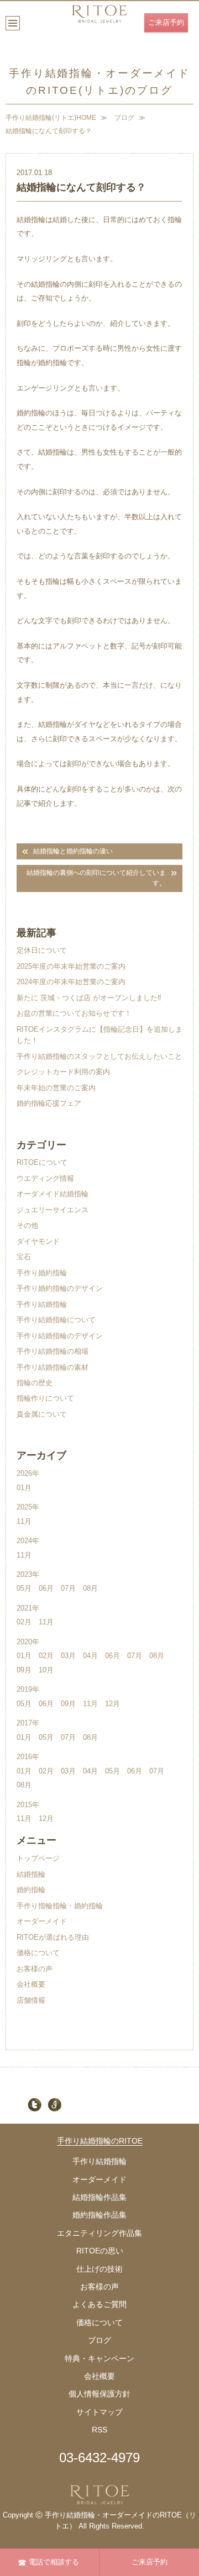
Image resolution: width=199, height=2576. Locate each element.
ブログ (124, 118)
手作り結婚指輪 (42, 1304)
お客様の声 (35, 1969)
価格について (38, 1953)
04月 (90, 1656)
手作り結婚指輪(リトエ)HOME (51, 118)
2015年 (28, 1805)
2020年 (28, 1642)
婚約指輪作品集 (99, 2215)
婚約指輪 (31, 1890)
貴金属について (42, 1414)
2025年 (28, 1507)
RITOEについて (42, 1162)
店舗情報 (31, 2000)
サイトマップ (99, 2412)
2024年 (28, 1541)
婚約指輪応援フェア (49, 1103)
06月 (46, 1588)
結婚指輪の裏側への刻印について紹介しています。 (96, 878)
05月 (24, 1588)
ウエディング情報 (45, 1178)
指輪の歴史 (35, 1383)
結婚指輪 (31, 1874)
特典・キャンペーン (99, 2358)
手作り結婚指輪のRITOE (100, 2141)
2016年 (28, 1757)
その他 (27, 1225)
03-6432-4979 (99, 2458)
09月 (24, 1670)
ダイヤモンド (38, 1241)
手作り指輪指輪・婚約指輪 (60, 1906)
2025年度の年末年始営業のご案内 (71, 966)
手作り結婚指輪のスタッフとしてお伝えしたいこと (99, 1056)
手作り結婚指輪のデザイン (60, 1336)
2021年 (28, 1608)
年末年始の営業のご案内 (56, 1088)
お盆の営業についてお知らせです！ (74, 1013)
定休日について (42, 950)
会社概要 (31, 1984)
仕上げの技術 (99, 2269)
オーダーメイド (42, 1921)
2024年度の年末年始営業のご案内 (71, 982)
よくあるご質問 (99, 2304)
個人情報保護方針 (99, 2394)
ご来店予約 (166, 22)
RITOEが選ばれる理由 (53, 1937)
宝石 (24, 1257)
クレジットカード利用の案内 (63, 1072)
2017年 (28, 1723)
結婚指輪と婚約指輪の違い (73, 851)
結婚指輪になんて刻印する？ (49, 131)
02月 (24, 1622)
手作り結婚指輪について (56, 1320)
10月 (46, 1670)
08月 (90, 1588)
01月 (24, 1488)
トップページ (38, 1858)
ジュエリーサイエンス (53, 1210)
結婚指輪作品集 (99, 2197)
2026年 (28, 1473)
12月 (112, 1704)
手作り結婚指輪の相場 (53, 1351)
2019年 (28, 1689)
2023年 (28, 1574)
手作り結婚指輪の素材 (53, 1367)
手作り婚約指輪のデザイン (60, 1288)
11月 (24, 1521)
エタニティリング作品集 (99, 2233)
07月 (68, 1588)
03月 (68, 1656)
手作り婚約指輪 (42, 1273)
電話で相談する (54, 2562)
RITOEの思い (100, 2251)
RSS (99, 2430)
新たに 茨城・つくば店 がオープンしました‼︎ (89, 998)
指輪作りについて (45, 1398)
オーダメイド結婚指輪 (53, 1194)
